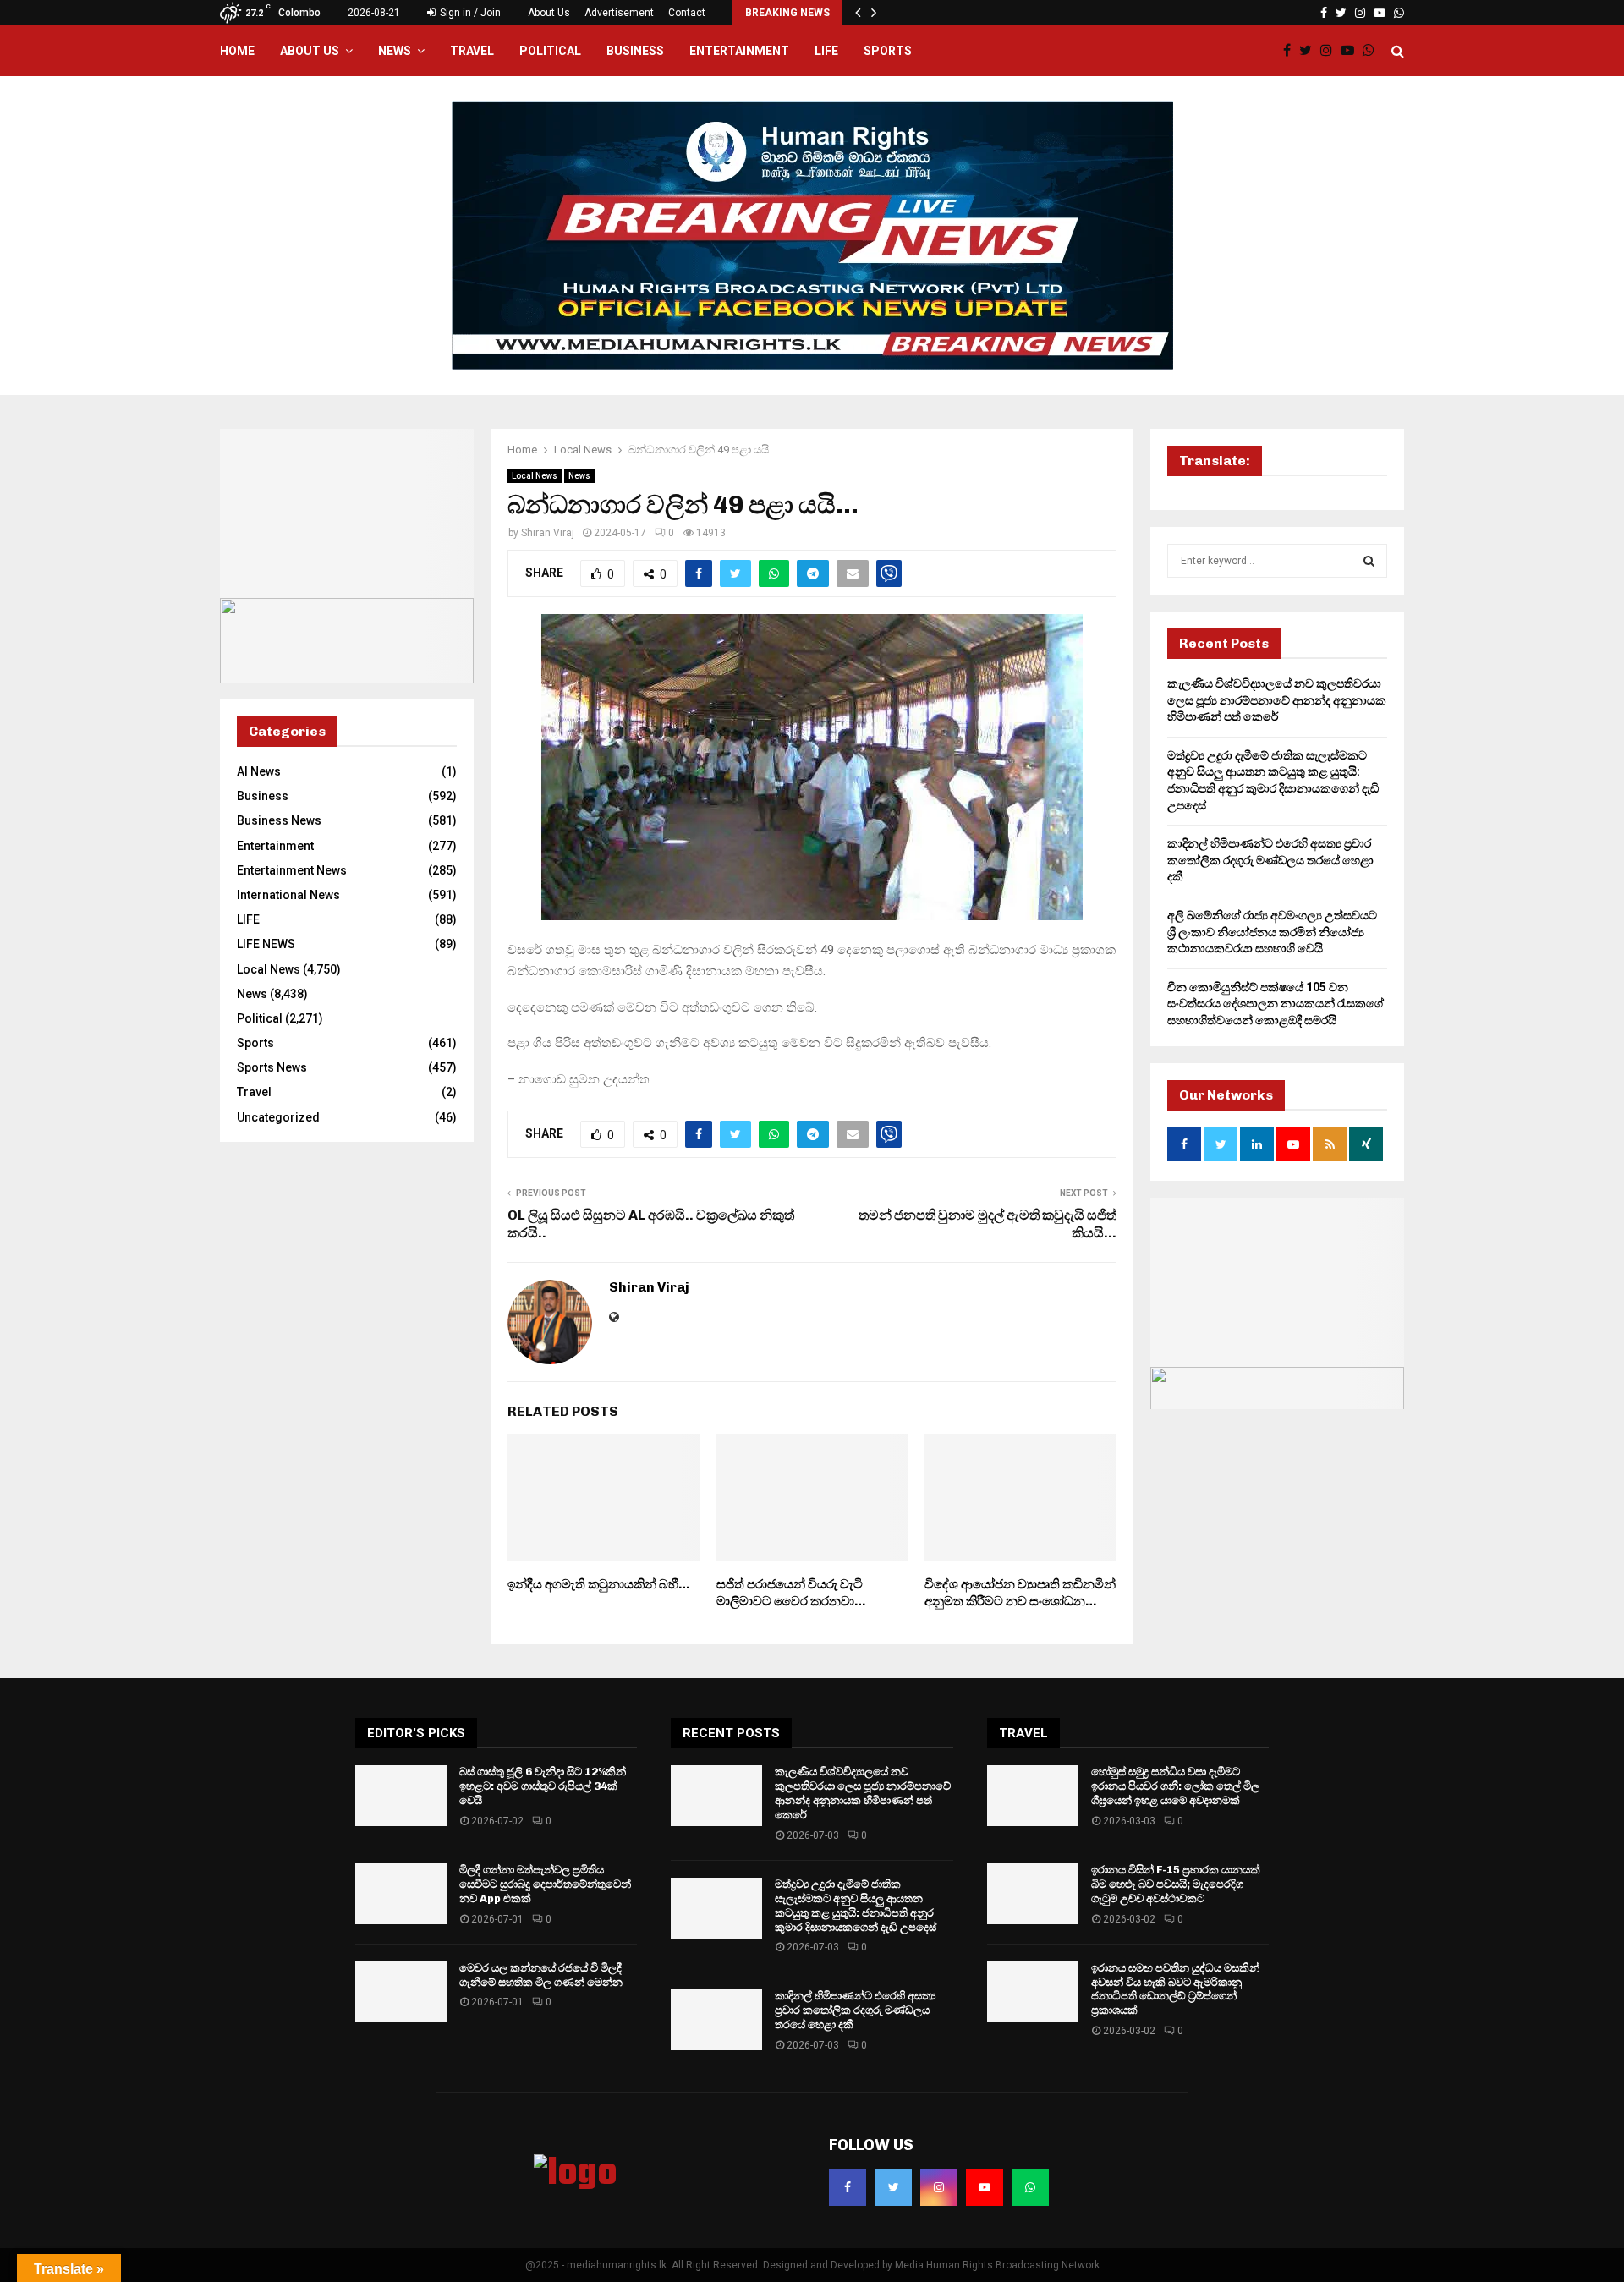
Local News (535, 476)
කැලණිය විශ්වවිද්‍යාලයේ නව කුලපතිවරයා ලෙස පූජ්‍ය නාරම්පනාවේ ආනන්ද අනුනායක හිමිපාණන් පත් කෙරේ (1277, 700)
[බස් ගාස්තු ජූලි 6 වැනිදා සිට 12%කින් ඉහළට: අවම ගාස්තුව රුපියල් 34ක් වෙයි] (401, 1796)
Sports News (272, 1067)
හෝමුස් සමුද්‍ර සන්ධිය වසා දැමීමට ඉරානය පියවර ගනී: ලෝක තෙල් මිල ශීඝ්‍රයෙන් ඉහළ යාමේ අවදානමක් (1175, 1786)
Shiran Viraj (548, 533)
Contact (687, 13)
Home (237, 51)
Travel (472, 51)
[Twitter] (1310, 51)
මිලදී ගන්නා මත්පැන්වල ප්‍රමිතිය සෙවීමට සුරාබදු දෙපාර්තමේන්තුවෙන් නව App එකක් (545, 1884)
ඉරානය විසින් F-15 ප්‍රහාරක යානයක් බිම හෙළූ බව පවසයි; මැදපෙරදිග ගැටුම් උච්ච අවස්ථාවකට (1176, 1884)
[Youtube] (1352, 51)
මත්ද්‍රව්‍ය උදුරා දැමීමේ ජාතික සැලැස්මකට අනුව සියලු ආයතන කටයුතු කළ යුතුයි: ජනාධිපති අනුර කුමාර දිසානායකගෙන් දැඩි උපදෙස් (856, 1906)
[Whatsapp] (1373, 51)
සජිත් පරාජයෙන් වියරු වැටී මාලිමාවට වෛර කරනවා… (791, 1593)
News (395, 51)
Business (635, 51)
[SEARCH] (1369, 561)
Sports (888, 51)
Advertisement (619, 13)
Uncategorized (278, 1117)
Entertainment (739, 51)
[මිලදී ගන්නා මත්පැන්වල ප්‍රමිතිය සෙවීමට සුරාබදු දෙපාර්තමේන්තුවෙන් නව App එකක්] (401, 1894)
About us (310, 51)
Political (550, 51)
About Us (549, 13)
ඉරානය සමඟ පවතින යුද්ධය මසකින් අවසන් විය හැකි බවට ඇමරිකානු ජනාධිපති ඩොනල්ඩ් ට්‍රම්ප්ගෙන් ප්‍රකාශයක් (1175, 1989)
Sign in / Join (469, 13)
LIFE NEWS (266, 944)
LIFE (826, 51)
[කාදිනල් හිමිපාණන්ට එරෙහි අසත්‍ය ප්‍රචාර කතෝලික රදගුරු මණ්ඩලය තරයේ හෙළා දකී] (716, 2020)
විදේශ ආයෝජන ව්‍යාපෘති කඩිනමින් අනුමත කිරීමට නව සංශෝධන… (1020, 1593)
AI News (259, 771)
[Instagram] (1330, 51)
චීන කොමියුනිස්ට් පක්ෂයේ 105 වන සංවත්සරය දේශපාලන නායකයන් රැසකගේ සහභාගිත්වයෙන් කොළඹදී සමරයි (1276, 1004)
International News (288, 895)
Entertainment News (292, 870)
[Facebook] (1291, 51)
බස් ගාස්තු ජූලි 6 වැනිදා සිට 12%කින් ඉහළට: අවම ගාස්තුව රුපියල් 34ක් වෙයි (543, 1786)
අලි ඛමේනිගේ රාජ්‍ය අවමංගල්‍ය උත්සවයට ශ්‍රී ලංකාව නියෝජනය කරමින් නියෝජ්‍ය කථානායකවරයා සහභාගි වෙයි (1272, 932)
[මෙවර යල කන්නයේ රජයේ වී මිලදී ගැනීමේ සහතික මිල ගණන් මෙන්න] (401, 1992)
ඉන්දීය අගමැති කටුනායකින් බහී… (598, 1584)
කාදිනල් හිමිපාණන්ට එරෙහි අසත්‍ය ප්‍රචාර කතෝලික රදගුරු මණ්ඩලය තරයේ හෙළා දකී (1270, 860)
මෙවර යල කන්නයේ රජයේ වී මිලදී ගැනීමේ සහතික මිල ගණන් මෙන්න (541, 1975)
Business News (279, 820)
